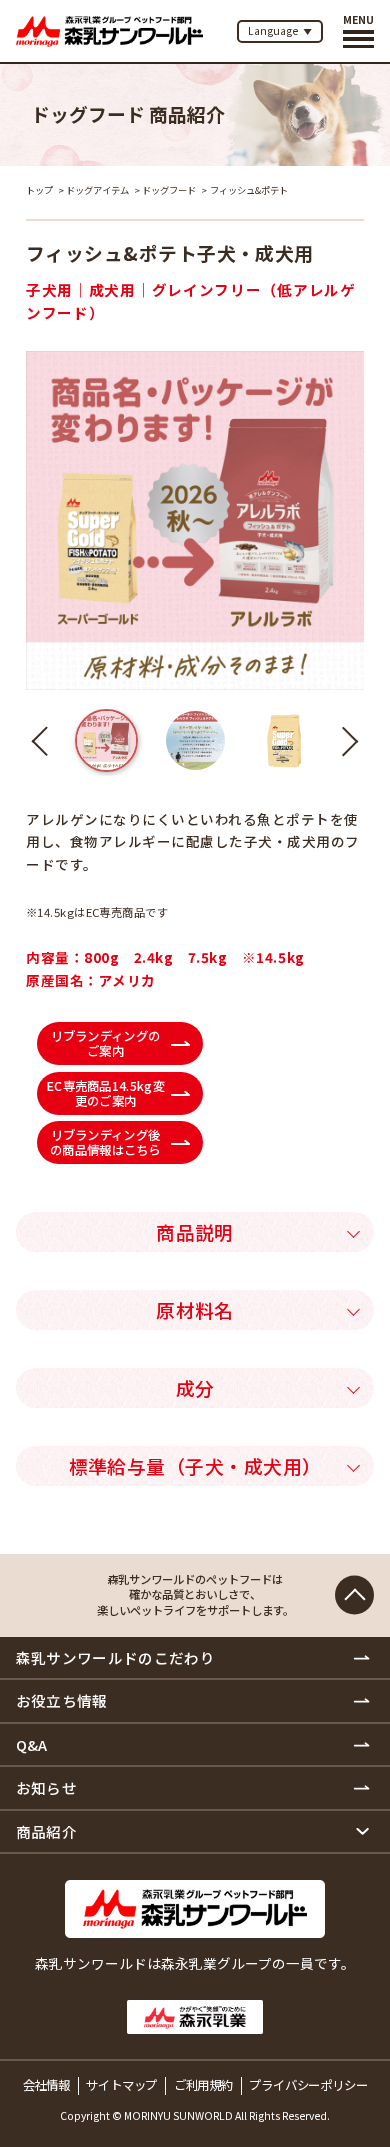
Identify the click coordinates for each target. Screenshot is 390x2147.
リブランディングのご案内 (106, 1043)
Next (343, 741)
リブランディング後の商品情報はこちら (105, 1142)
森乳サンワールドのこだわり (116, 1657)
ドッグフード (169, 190)
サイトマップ (121, 2085)
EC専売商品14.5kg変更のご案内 (105, 1092)
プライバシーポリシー (308, 2085)
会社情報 (46, 2085)
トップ (39, 190)
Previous (46, 741)
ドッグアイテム (97, 190)
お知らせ (46, 1787)
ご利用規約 (203, 2085)
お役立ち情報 (62, 1700)
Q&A (32, 1744)
